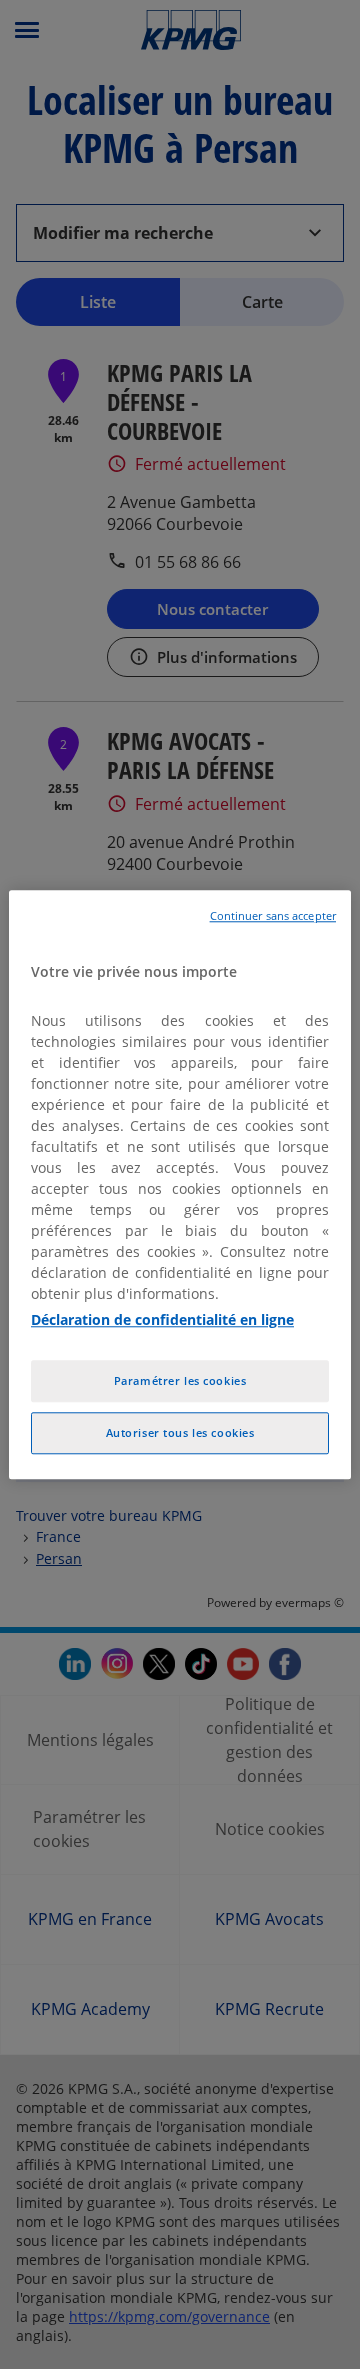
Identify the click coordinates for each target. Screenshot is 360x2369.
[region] (180, 1184)
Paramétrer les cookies (180, 1380)
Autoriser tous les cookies (180, 1432)
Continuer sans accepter (273, 916)
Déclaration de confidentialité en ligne (162, 1319)
